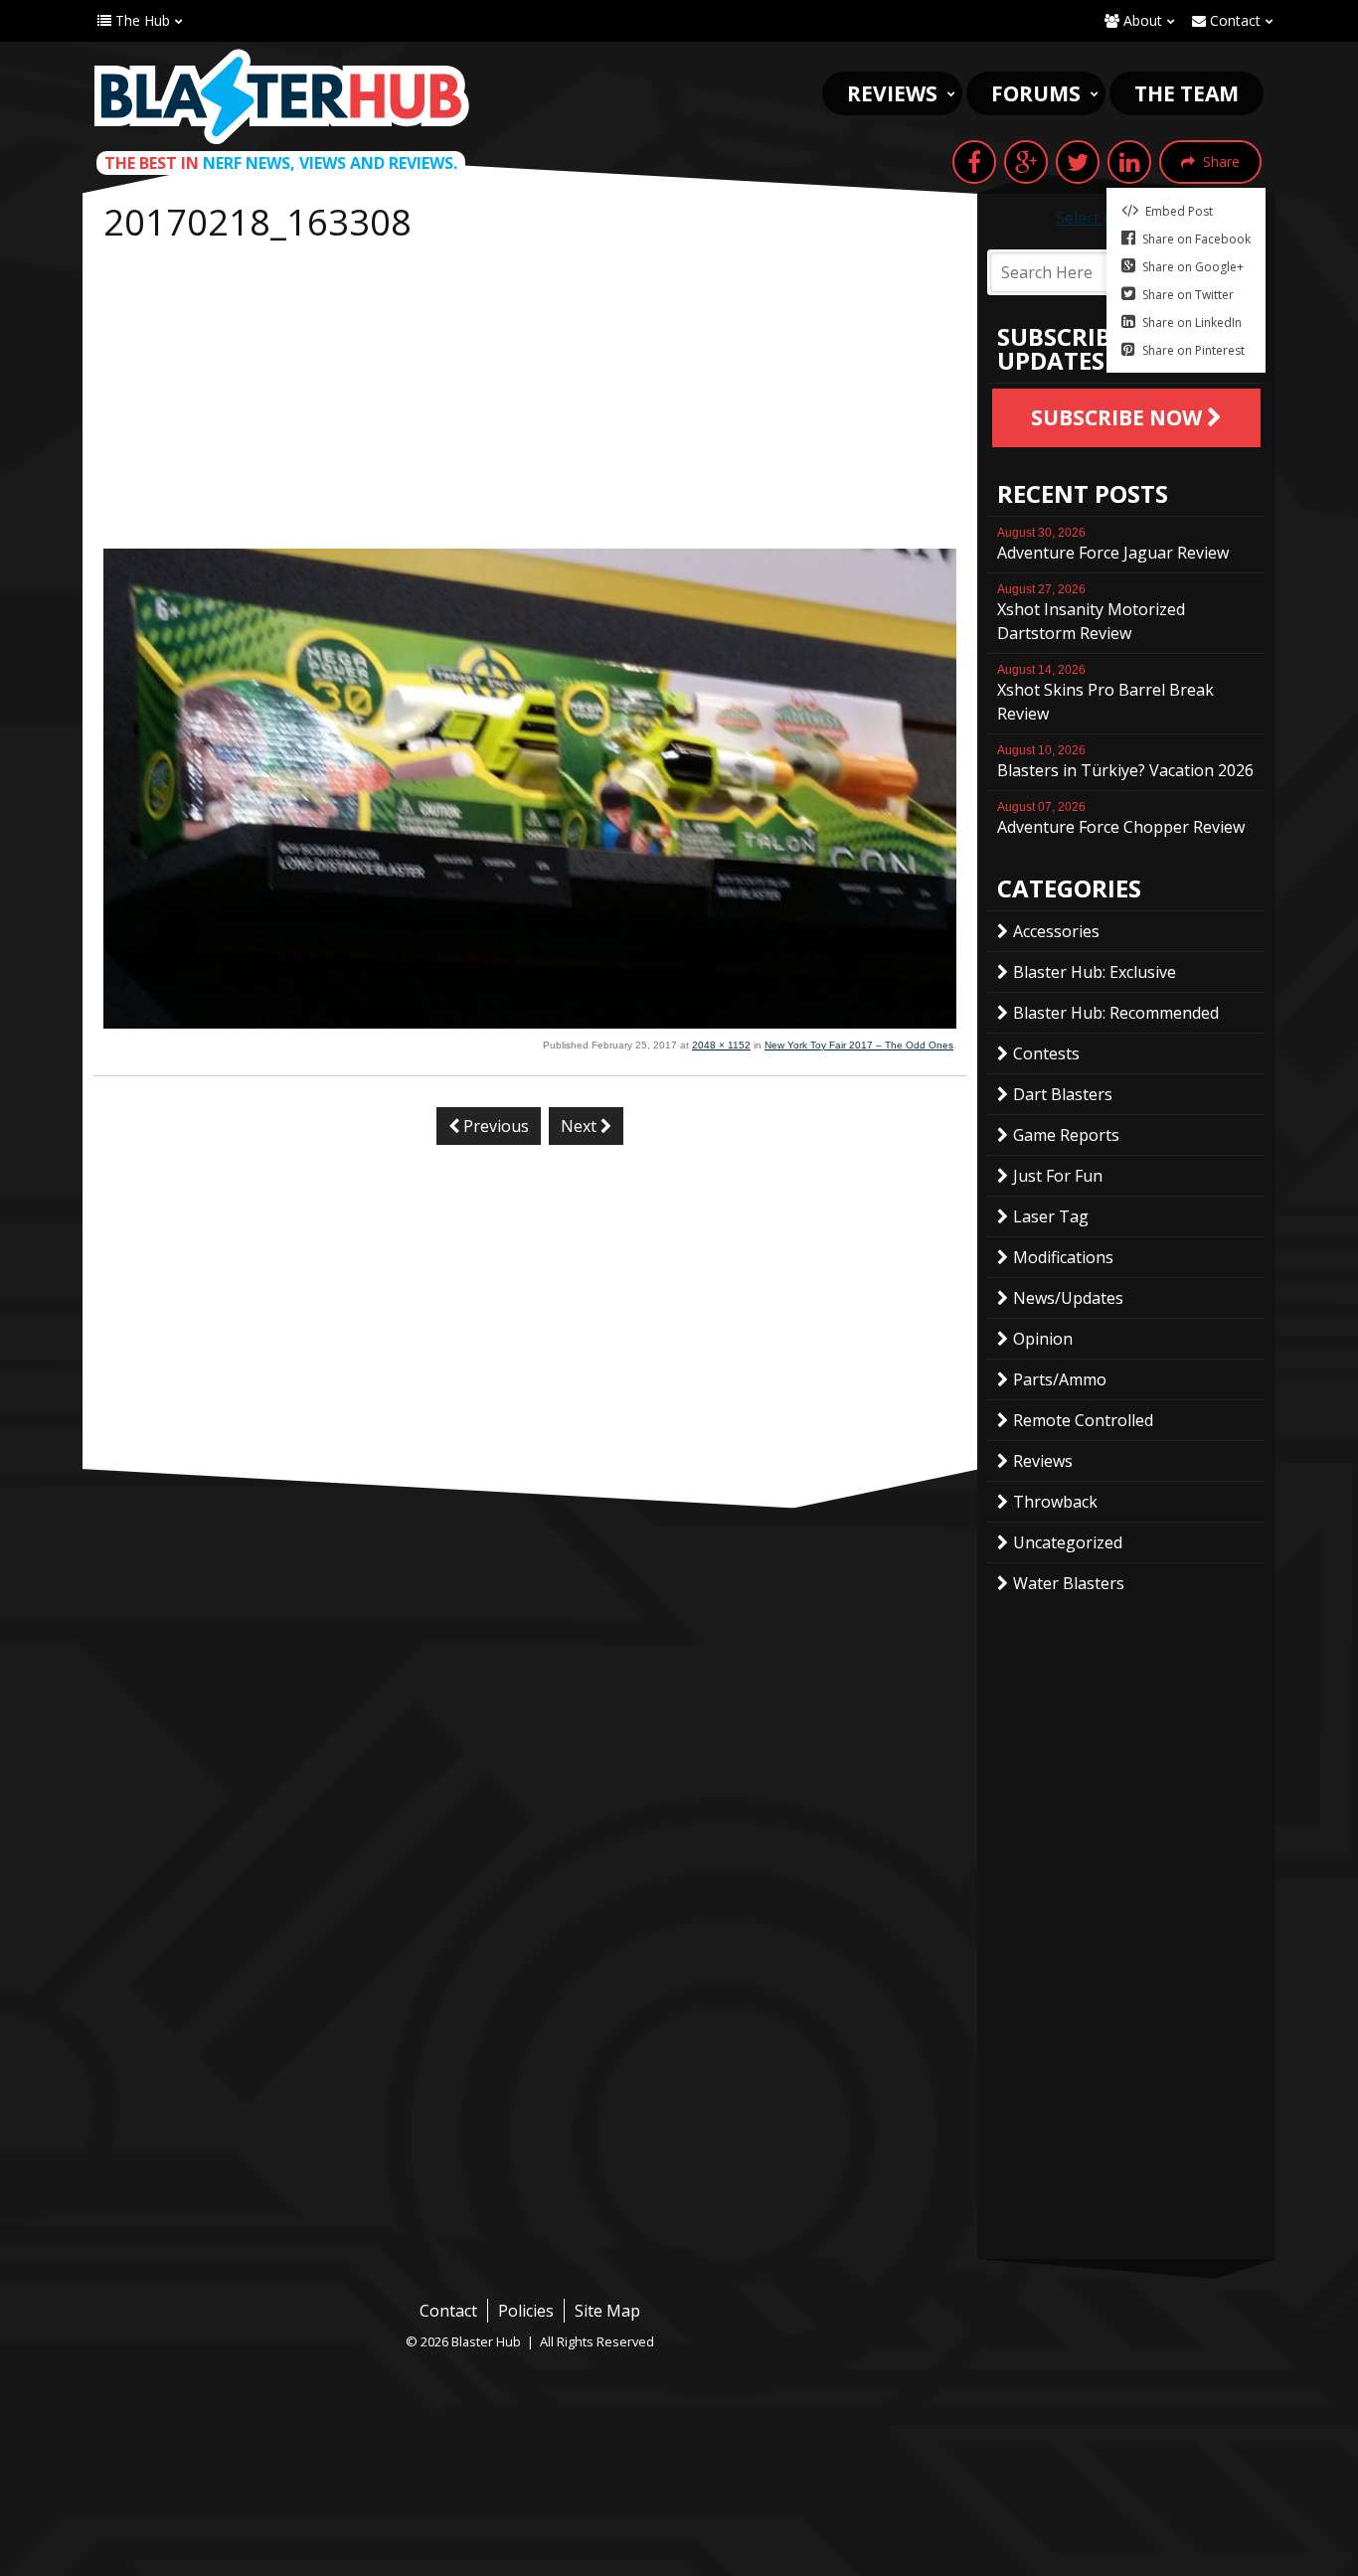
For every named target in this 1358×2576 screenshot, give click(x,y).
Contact (1233, 20)
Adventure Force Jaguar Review (1113, 545)
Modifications (1063, 1257)
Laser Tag (1051, 1216)
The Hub (141, 20)
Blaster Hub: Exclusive (1095, 972)
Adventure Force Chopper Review (1121, 819)
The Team (1187, 93)
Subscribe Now (1119, 417)
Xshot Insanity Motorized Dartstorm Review (1091, 613)
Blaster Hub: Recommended (1116, 1013)
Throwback (1055, 1502)
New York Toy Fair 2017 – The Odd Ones (859, 1045)
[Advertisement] (530, 400)
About (1141, 20)
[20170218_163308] (530, 1023)
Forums (1036, 93)
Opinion (1043, 1339)
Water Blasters (1069, 1583)
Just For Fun (1058, 1176)
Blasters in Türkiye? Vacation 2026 (1125, 762)
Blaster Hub (281, 96)
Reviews (892, 93)
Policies (526, 2311)
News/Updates (1068, 1298)
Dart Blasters (1063, 1094)
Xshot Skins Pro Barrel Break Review (1105, 694)
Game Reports (1066, 1135)
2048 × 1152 (721, 1045)
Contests (1046, 1053)
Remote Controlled (1083, 1420)
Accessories (1056, 931)
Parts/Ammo (1060, 1379)
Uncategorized (1068, 1542)
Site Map (607, 2311)
